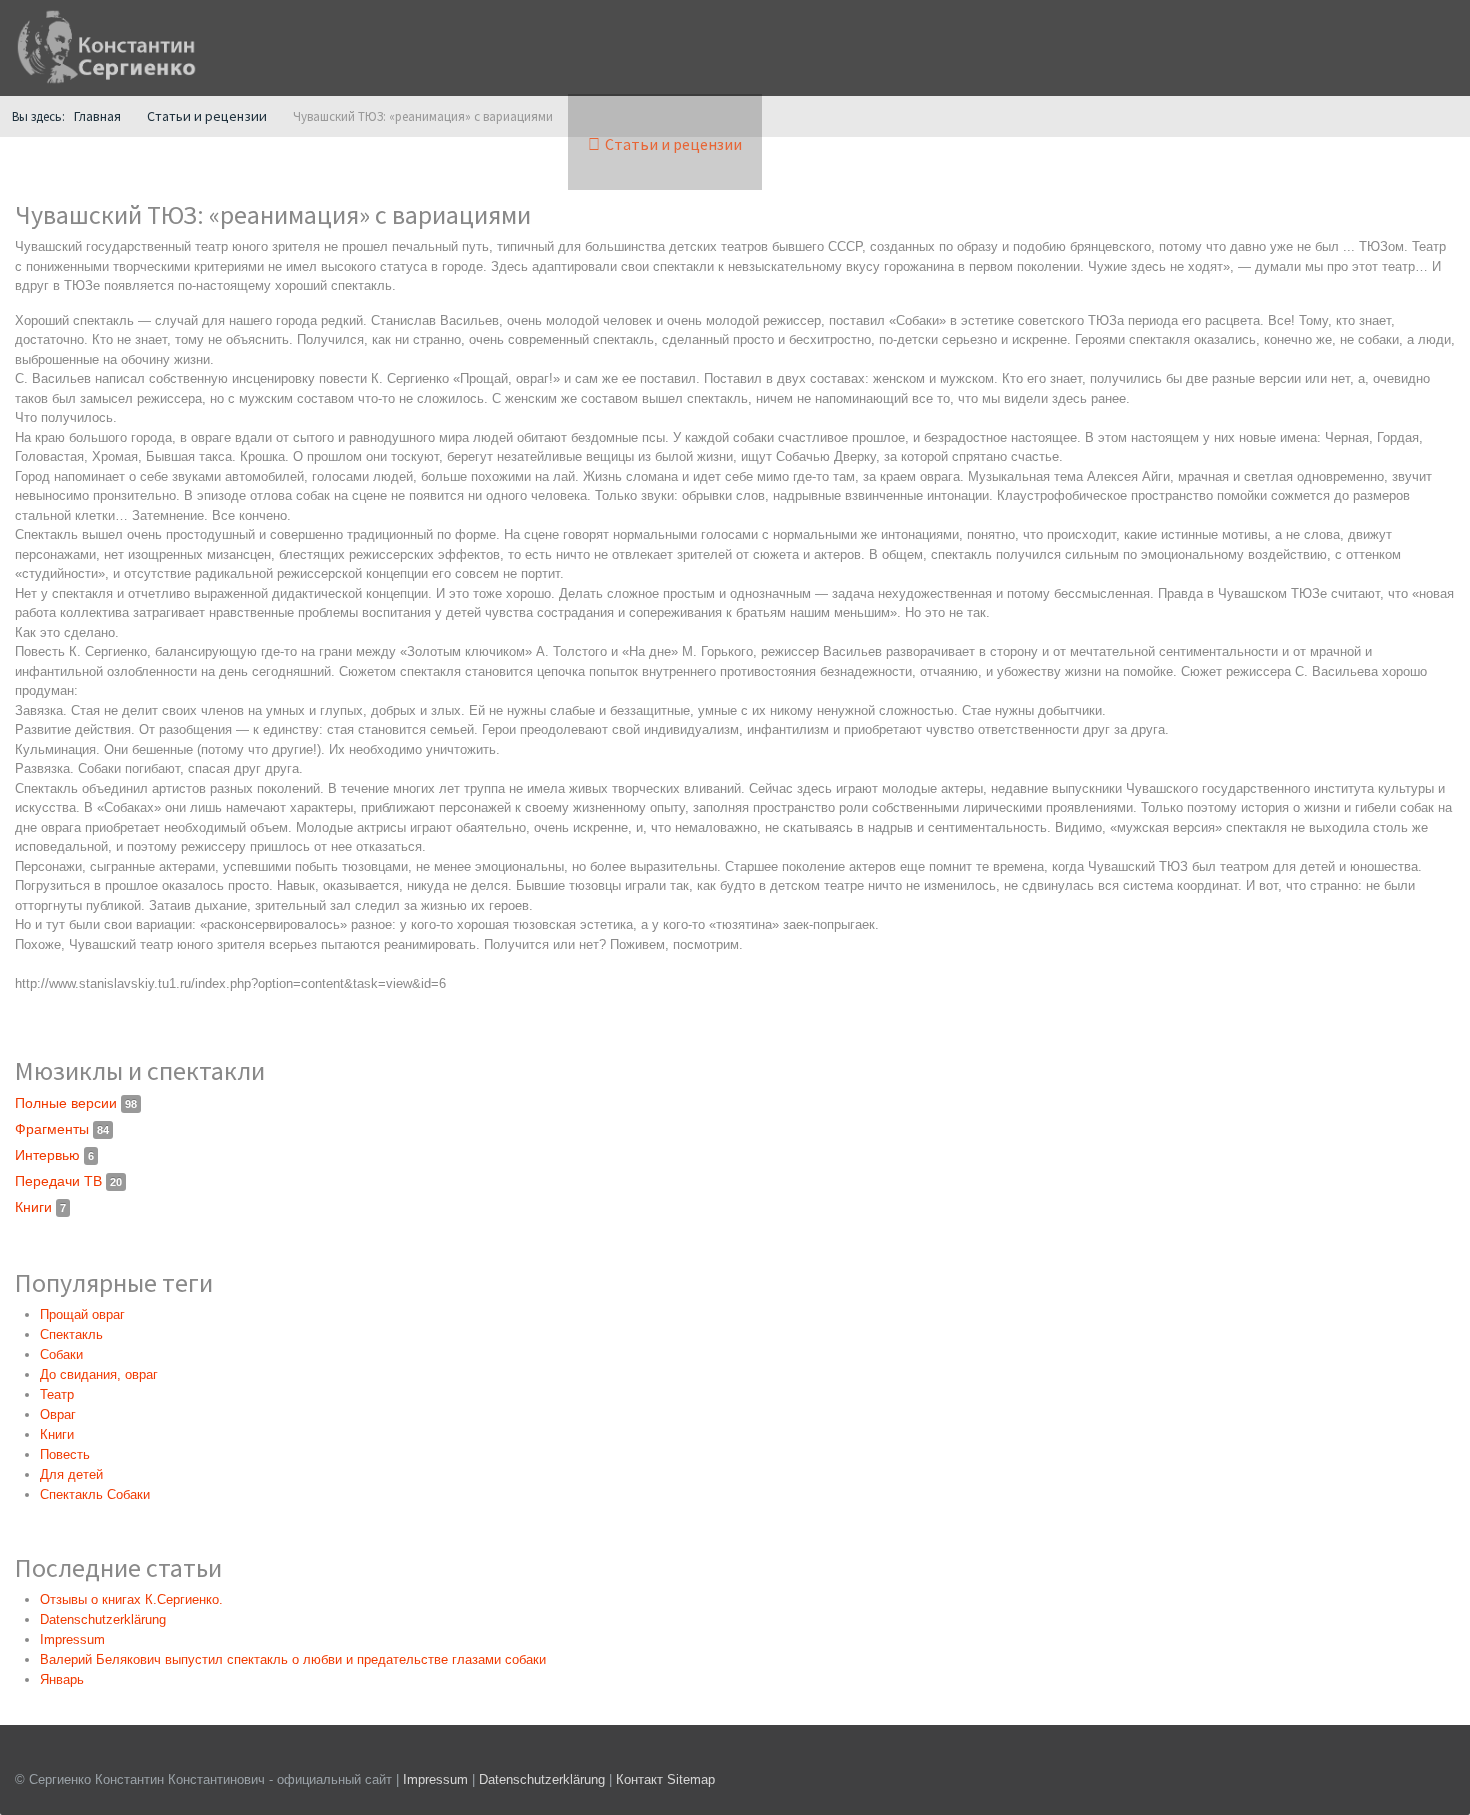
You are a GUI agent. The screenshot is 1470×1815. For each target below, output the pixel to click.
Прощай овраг (82, 1314)
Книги (40, 1207)
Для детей (71, 1474)
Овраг (58, 1414)
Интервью (54, 1155)
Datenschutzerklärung (544, 1779)
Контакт (639, 1779)
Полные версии (76, 1103)
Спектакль (71, 1334)
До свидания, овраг (99, 1374)
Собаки (61, 1354)
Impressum (435, 1779)
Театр (57, 1394)
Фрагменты (62, 1129)
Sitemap (691, 1779)
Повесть (65, 1454)
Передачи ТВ (68, 1181)
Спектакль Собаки (95, 1494)
